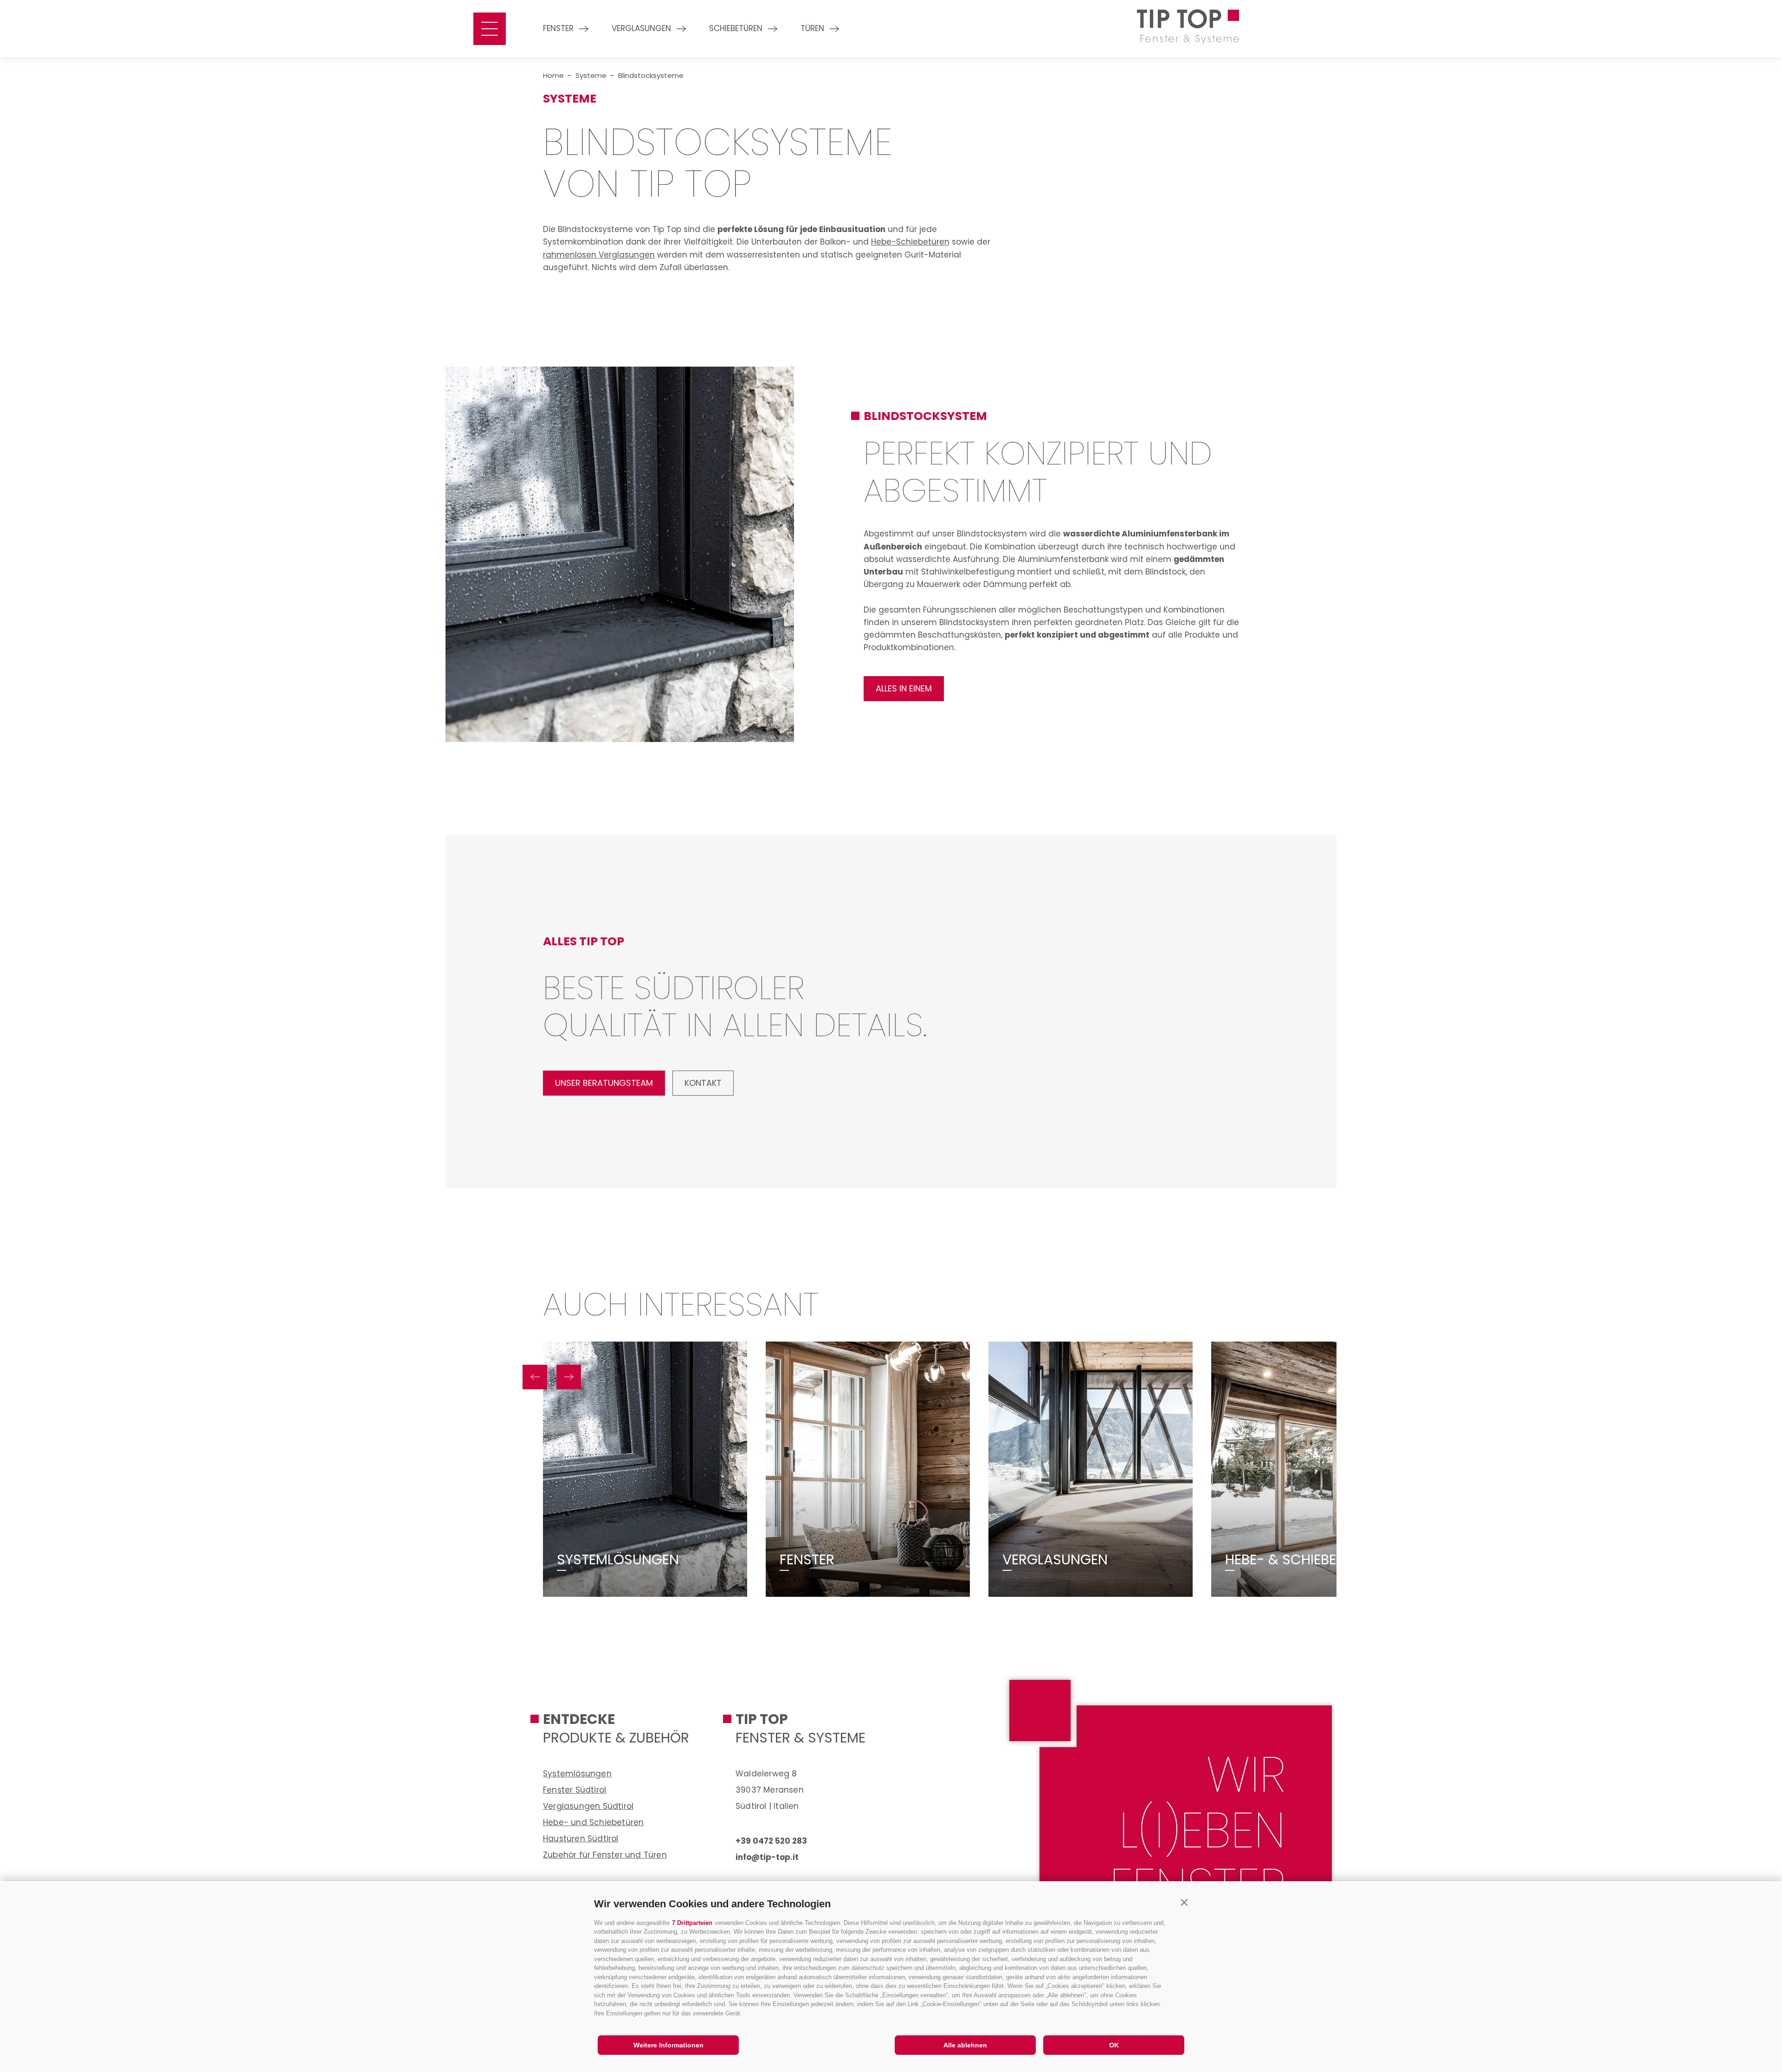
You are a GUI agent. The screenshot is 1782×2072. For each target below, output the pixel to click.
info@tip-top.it (767, 1857)
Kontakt (703, 1083)
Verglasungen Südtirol (588, 1806)
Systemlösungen (618, 1560)
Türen (812, 28)
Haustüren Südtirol (581, 1839)
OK (1114, 2045)
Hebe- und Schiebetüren (593, 1822)
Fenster (558, 28)
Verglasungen (641, 28)
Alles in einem (904, 688)
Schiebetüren (736, 28)
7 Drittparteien (692, 1923)
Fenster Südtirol (575, 1790)
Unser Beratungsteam (604, 1083)
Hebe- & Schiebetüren (1301, 1560)
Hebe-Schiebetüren (910, 242)
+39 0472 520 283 (771, 1841)
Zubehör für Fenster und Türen (605, 1855)
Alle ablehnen (965, 2045)
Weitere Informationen (668, 2045)
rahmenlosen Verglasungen (599, 255)
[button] (1184, 1902)
